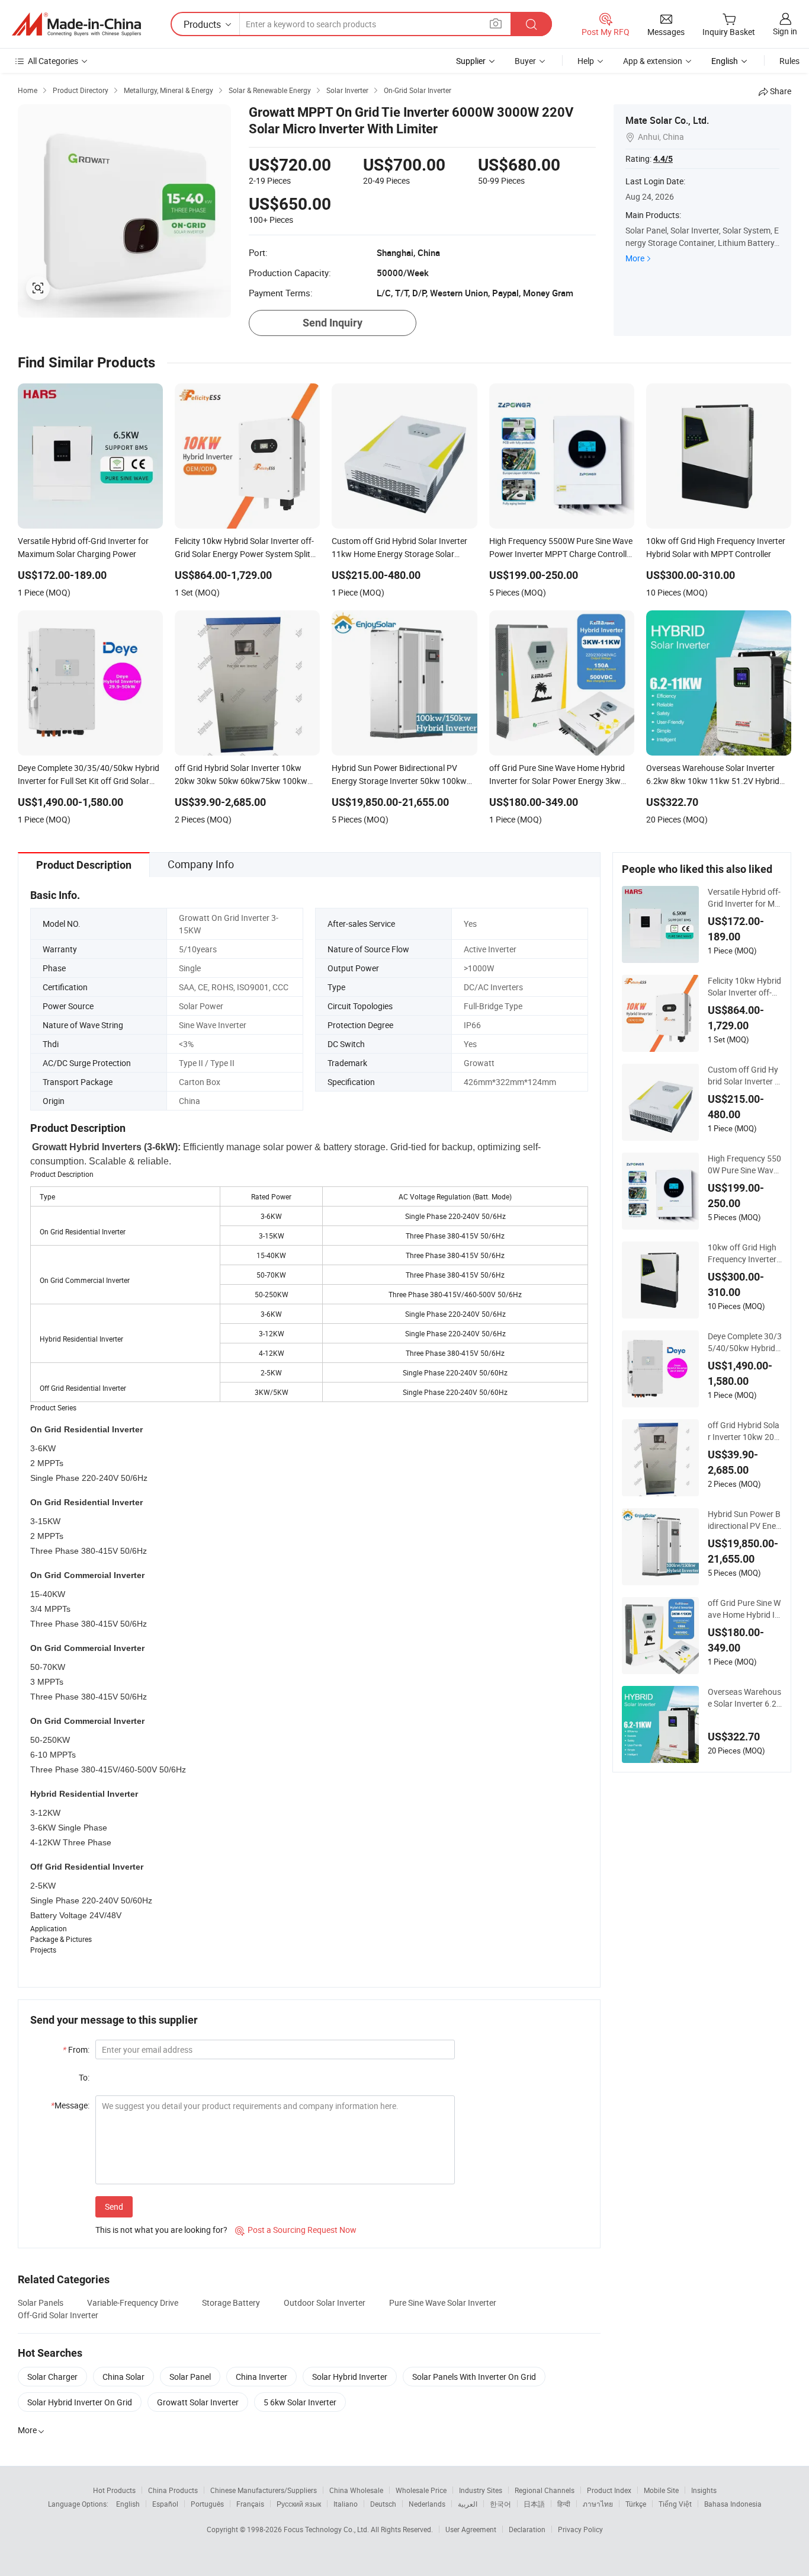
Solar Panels (41, 2303)
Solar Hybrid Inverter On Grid (80, 2402)
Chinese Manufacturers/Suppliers (264, 2490)
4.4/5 (663, 159)
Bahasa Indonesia (733, 2504)
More (635, 258)
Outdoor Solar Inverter (325, 2303)
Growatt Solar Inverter (198, 2402)
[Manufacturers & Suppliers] (76, 24)
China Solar (123, 2377)
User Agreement (471, 2529)
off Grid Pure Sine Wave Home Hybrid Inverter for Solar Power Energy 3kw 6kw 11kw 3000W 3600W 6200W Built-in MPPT (744, 1609)
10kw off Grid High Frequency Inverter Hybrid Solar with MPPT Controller (744, 1253)
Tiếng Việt (675, 2504)
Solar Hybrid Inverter (350, 2377)
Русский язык (299, 2504)
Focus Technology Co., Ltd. (327, 2529)
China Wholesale (356, 2490)
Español (165, 2504)
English (128, 2504)
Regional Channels (545, 2490)
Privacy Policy (580, 2529)
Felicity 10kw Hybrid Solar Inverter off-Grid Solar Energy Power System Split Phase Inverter (744, 987)
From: (76, 2049)
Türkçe (636, 2504)
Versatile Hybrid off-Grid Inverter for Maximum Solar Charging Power (744, 898)
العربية (468, 2504)
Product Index (609, 2490)
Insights (704, 2490)
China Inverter (261, 2377)
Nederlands (427, 2504)
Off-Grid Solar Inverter (58, 2315)
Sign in (785, 31)
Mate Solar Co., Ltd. (667, 120)
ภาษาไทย (598, 2504)
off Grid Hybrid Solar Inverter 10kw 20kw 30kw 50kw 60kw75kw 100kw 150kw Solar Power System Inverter (744, 1431)
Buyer (525, 61)
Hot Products (114, 2490)
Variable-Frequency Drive (133, 2303)
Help (586, 61)
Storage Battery (231, 2303)
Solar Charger (52, 2377)
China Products (173, 2490)
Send (114, 2207)
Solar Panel (190, 2377)
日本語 (534, 2504)
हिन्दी (564, 2504)
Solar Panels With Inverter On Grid (474, 2377)
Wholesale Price (421, 2490)
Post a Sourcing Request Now (296, 2230)
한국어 (500, 2504)
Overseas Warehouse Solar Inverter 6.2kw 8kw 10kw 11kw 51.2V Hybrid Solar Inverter (745, 1698)
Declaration (527, 2529)
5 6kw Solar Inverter (300, 2402)
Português (207, 2504)
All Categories (53, 61)
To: (84, 2077)
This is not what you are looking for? (161, 2230)
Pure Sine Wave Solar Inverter (443, 2303)
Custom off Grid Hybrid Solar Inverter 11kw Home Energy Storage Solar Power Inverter (744, 1076)
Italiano (346, 2504)
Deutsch (383, 2504)
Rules (789, 61)
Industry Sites (481, 2490)
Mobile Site (661, 2490)
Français (250, 2504)
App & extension (653, 61)
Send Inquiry (333, 323)
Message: (70, 2105)
